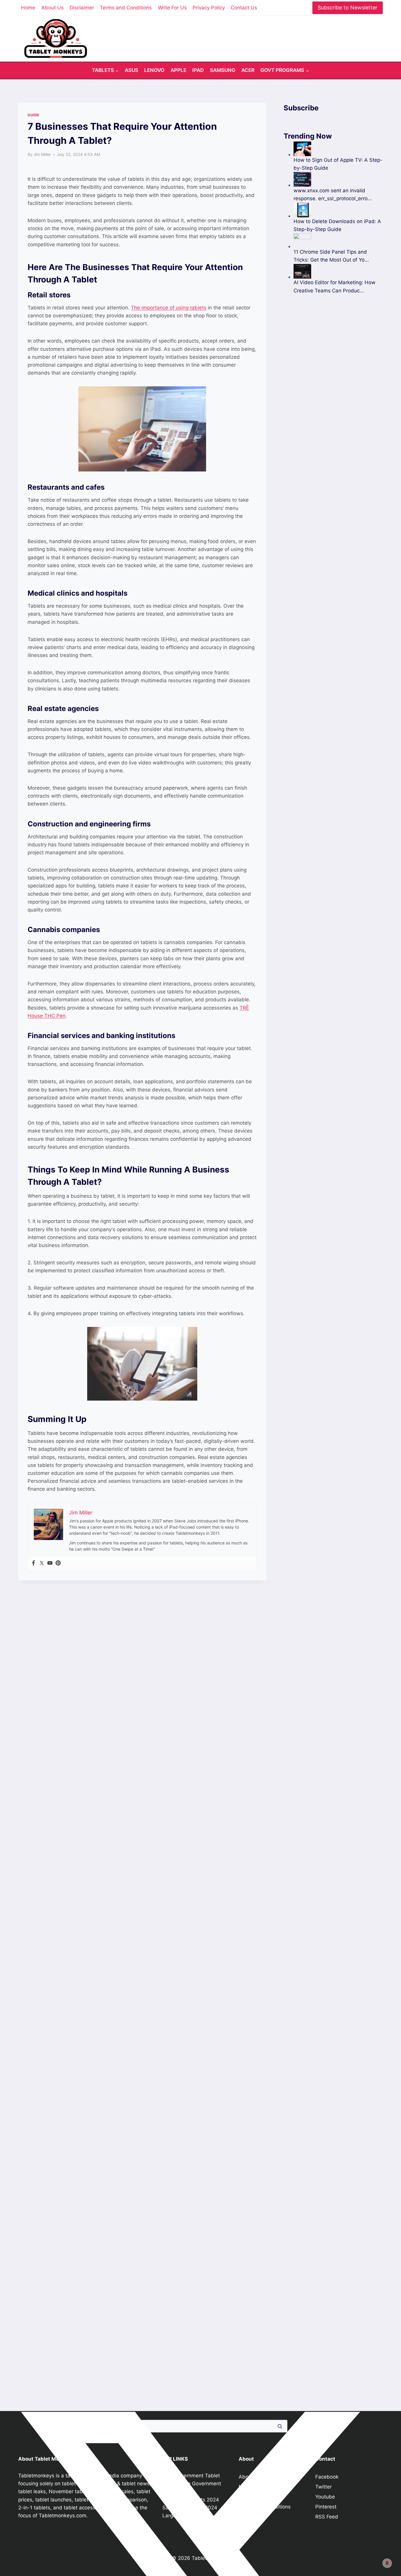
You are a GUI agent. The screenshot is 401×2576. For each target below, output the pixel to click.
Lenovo (154, 70)
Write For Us (172, 8)
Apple (178, 70)
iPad (198, 70)
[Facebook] (33, 1563)
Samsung (223, 70)
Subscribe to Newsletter (348, 7)
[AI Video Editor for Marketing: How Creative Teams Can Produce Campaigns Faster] (338, 271)
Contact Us (244, 8)
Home (28, 8)
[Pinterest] (58, 1563)
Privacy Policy (209, 8)
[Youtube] (50, 1563)
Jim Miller (42, 154)
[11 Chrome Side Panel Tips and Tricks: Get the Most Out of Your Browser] (338, 241)
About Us (53, 8)
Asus (132, 70)
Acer (248, 70)
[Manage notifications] (387, 2563)
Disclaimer (82, 8)
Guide (33, 115)
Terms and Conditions (126, 8)
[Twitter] (42, 1563)
